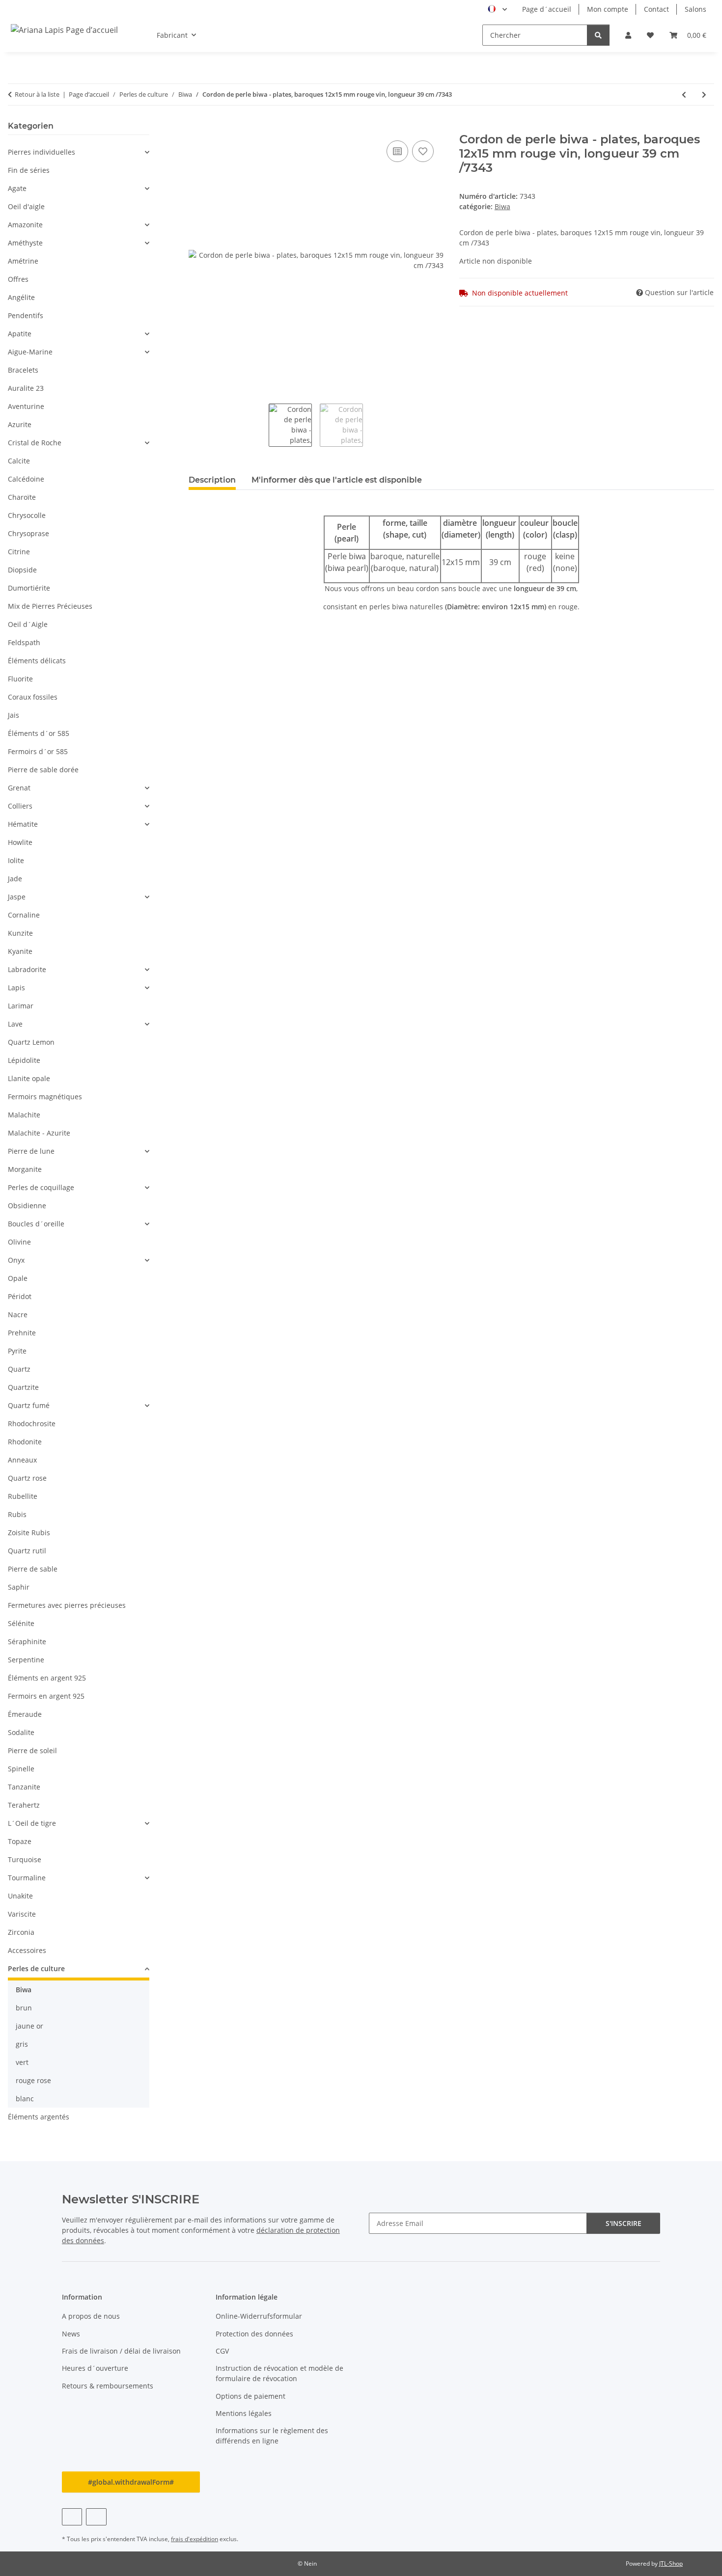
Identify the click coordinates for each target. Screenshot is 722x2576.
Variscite (22, 1914)
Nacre (18, 1315)
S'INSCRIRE (624, 2223)
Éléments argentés (39, 2117)
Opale (18, 1278)
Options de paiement (250, 2396)
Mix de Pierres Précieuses (50, 606)
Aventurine (26, 406)
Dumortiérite (29, 588)
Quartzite (23, 1387)
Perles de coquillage (41, 1187)
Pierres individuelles (42, 152)
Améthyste (25, 243)
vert (22, 2062)
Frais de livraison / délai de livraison (121, 2351)
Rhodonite (25, 1442)
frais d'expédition (194, 2539)
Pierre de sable (33, 1569)
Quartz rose (27, 1478)
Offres (18, 279)
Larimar (21, 1006)
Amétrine (23, 261)
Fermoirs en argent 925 (46, 1696)
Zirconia (21, 1932)
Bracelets (23, 370)
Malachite (24, 1115)
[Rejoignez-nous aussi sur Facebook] (72, 2517)
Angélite (21, 297)
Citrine (19, 552)
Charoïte (22, 497)
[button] (628, 35)
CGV (222, 2351)
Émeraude (25, 1714)
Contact (656, 9)
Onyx (16, 1260)
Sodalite (21, 1732)
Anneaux (22, 1460)
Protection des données (254, 2334)
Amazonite (25, 225)
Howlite (20, 842)
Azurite (20, 424)
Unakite (20, 1896)
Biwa (502, 206)
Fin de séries (29, 170)
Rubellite (23, 1496)
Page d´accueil (547, 9)
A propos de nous (91, 2316)
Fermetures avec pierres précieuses (67, 1605)
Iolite (16, 860)
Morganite (25, 1169)
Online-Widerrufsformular (259, 2316)
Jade (15, 879)
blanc (25, 2099)
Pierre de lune (31, 1151)
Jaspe (17, 897)
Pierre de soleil (32, 1750)
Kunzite (20, 933)
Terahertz (24, 1805)
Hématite (23, 824)
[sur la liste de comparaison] (397, 151)
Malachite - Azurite (39, 1133)
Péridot (20, 1296)
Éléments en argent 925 (47, 1678)
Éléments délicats (37, 661)
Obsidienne (27, 1206)
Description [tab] (212, 480)
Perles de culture (36, 1968)
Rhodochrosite (32, 1424)
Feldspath (24, 642)
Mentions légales (244, 2413)
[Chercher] (598, 35)
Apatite (20, 334)
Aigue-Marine (30, 352)
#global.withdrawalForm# (131, 2482)
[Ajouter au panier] (196, 127)
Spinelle (21, 1769)
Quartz (19, 1369)
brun (24, 2008)
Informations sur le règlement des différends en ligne (272, 2436)
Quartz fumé (29, 1405)
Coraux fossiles (33, 697)
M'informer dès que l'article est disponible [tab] (337, 480)
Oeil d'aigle (26, 206)
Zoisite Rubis (29, 1532)
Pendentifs (26, 315)
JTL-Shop (671, 2563)
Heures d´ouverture (95, 2368)
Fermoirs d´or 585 (38, 751)
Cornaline (24, 915)
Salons (695, 9)
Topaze (20, 1841)
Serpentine (26, 1660)
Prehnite (22, 1333)
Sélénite (21, 1623)
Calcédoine (26, 479)
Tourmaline (27, 1878)
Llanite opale (29, 1078)
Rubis (17, 1514)
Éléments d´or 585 (39, 733)
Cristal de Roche (35, 443)
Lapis (16, 988)
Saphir (19, 1587)
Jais (14, 715)
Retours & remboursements (108, 2386)
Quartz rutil (27, 1551)
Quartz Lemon (31, 1042)
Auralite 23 (26, 388)
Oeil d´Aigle (28, 624)
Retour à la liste (37, 94)
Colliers (20, 806)
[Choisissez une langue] (497, 9)
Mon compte (608, 9)
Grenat (19, 788)
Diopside (22, 570)
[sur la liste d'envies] (423, 151)
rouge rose (33, 2080)
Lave (15, 1024)
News (71, 2334)
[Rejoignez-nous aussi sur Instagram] (96, 2517)
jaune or (29, 2026)
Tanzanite (24, 1787)
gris (22, 2044)
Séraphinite (27, 1641)
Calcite (19, 461)
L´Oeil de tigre (32, 1823)
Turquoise (25, 1859)
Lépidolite (24, 1060)
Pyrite (17, 1351)
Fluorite (20, 679)
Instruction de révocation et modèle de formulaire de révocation (279, 2373)
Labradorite (27, 969)
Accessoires (27, 1950)
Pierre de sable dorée (43, 770)
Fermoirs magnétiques (45, 1097)
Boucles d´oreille (36, 1224)
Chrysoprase (28, 533)
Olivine (19, 1242)
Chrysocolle (27, 515)
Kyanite (20, 951)
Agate (17, 188)
